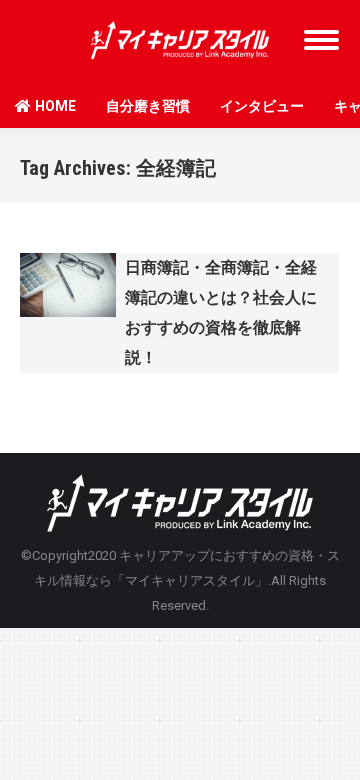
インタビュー (262, 106)
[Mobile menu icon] (321, 40)
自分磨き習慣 (148, 106)
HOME (55, 106)
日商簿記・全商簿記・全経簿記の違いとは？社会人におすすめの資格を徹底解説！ (221, 312)
